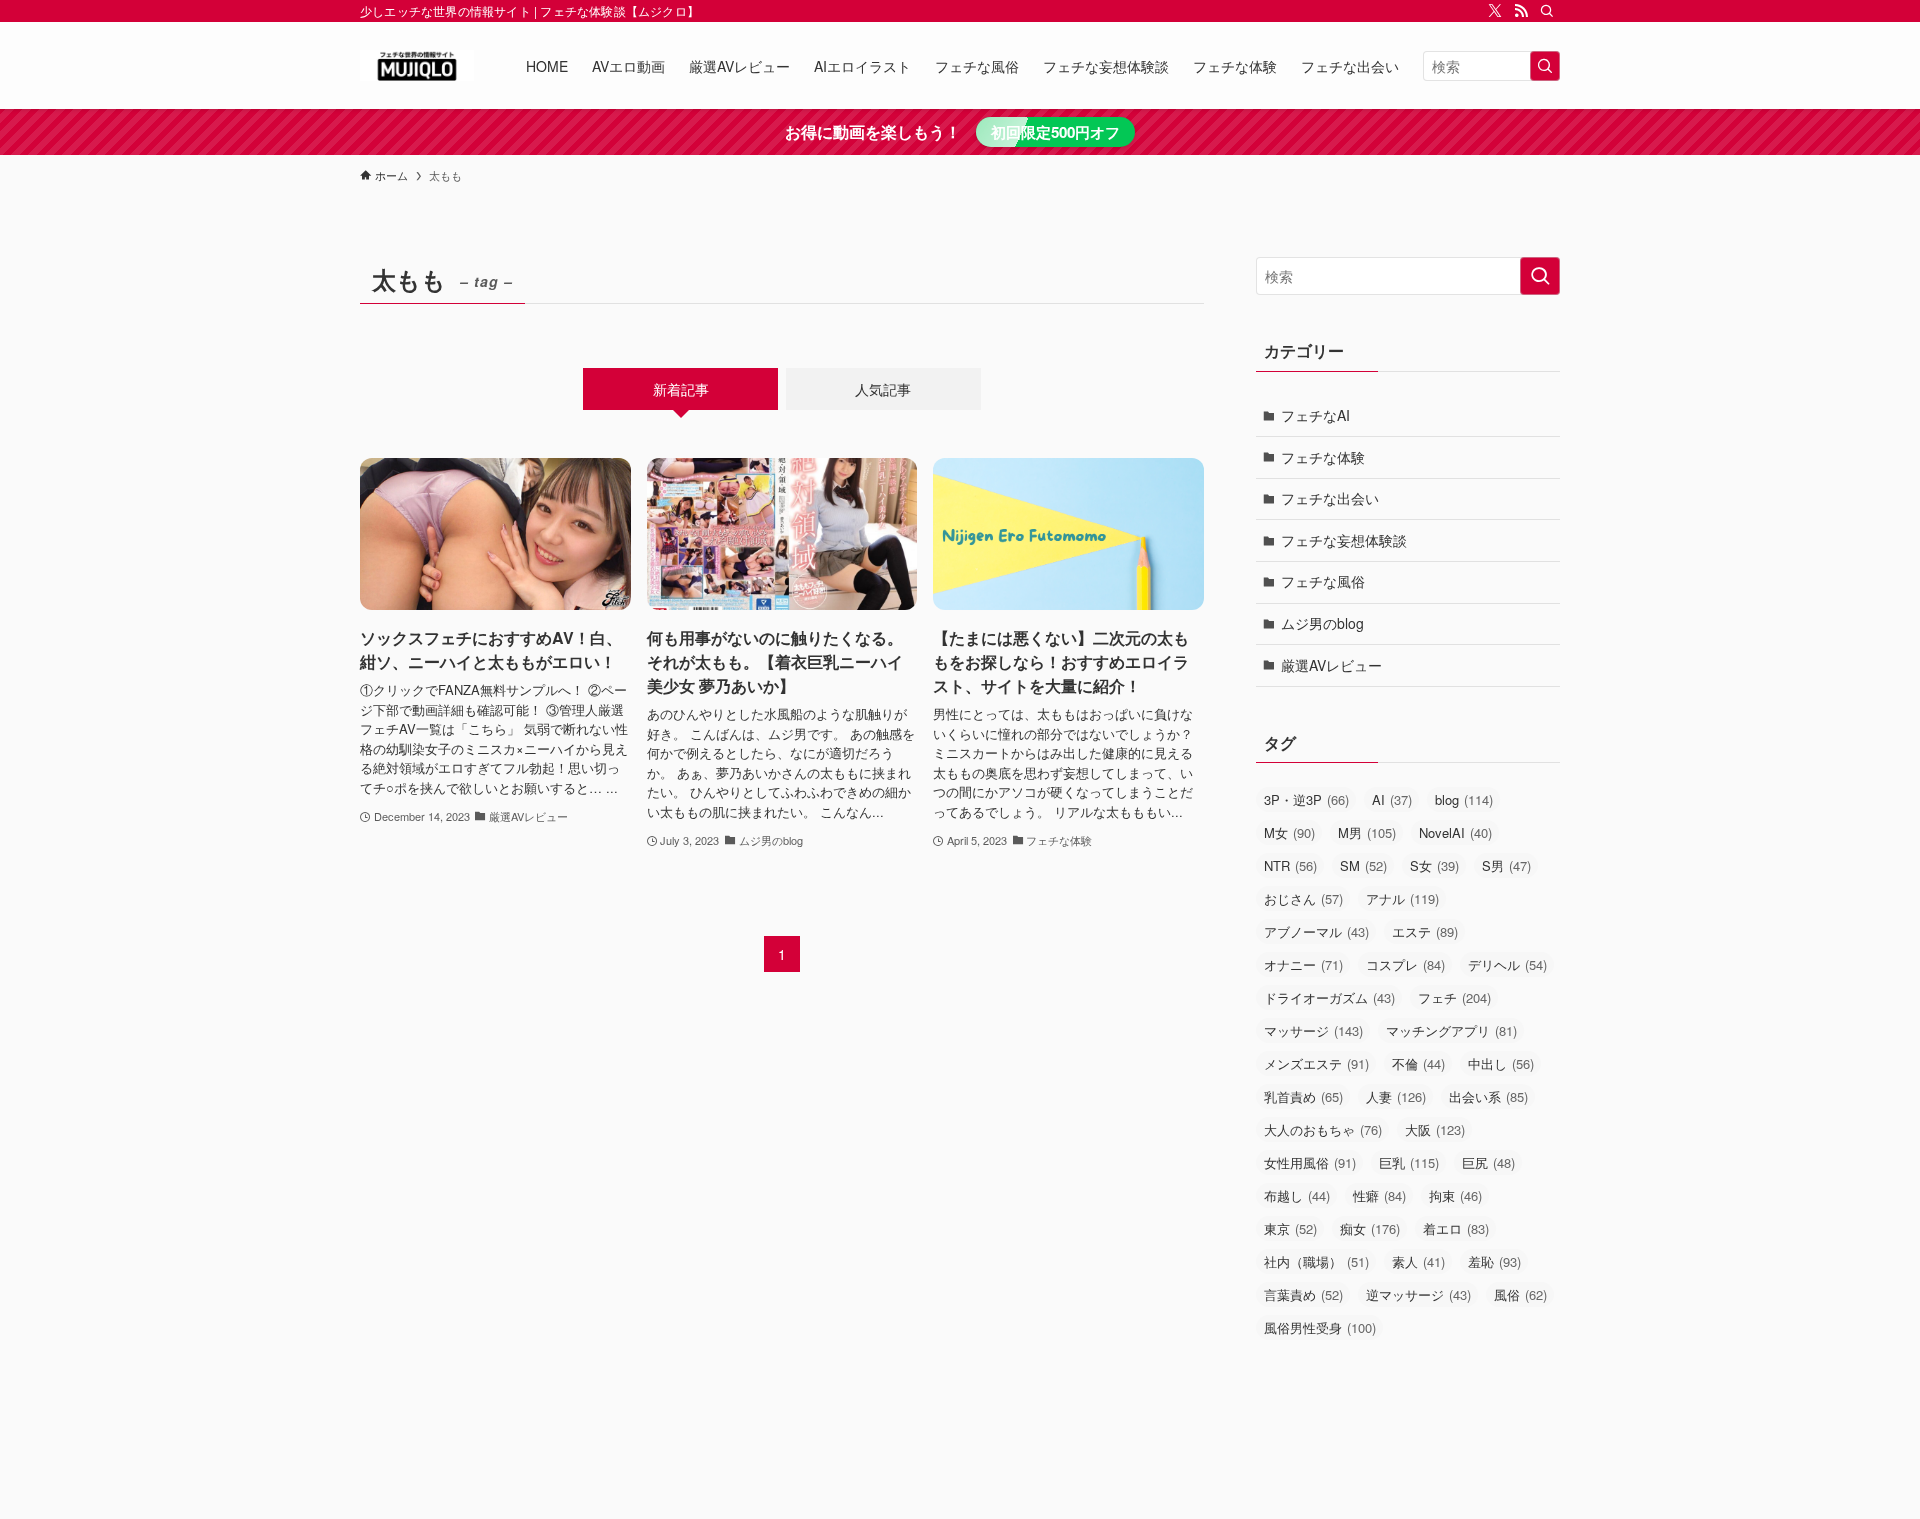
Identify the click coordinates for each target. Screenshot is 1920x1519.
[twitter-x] (1495, 11)
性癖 (1379, 1195)
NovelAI (1455, 832)
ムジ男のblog (1322, 623)
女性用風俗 (1310, 1162)
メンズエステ (1316, 1063)
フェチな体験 (1323, 457)
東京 (1290, 1228)
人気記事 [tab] (883, 389)
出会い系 (1488, 1096)
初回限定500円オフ (1055, 132)
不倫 (1418, 1063)
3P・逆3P (1306, 799)
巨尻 (1488, 1162)
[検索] (1547, 11)
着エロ (1456, 1228)
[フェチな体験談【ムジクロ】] (417, 65)
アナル (1402, 898)
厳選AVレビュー (1331, 665)
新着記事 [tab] (681, 389)
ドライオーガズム (1329, 997)
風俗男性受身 (1320, 1327)
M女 (1289, 832)
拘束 (1455, 1195)
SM (1363, 865)
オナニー (1303, 964)
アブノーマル (1316, 931)
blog (1464, 799)
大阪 (1435, 1129)
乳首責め (1303, 1096)
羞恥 (1494, 1261)
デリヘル (1507, 964)
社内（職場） (1316, 1261)
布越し (1297, 1195)
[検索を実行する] (1545, 66)
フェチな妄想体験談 (1344, 540)
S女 (1434, 865)
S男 (1506, 865)
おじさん (1303, 898)
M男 (1367, 832)
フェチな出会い (1330, 498)
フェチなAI (1315, 415)
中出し (1501, 1063)
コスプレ (1405, 964)
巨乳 (1409, 1162)
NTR (1290, 865)
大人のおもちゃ (1323, 1129)
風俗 (1520, 1294)
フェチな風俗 (1323, 581)
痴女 (1370, 1228)
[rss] (1521, 11)
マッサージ (1313, 1030)
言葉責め (1303, 1294)
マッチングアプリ (1451, 1030)
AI (1392, 799)
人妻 (1396, 1096)
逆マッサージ (1418, 1294)
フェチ (1454, 997)
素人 (1418, 1261)
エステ (1425, 931)
